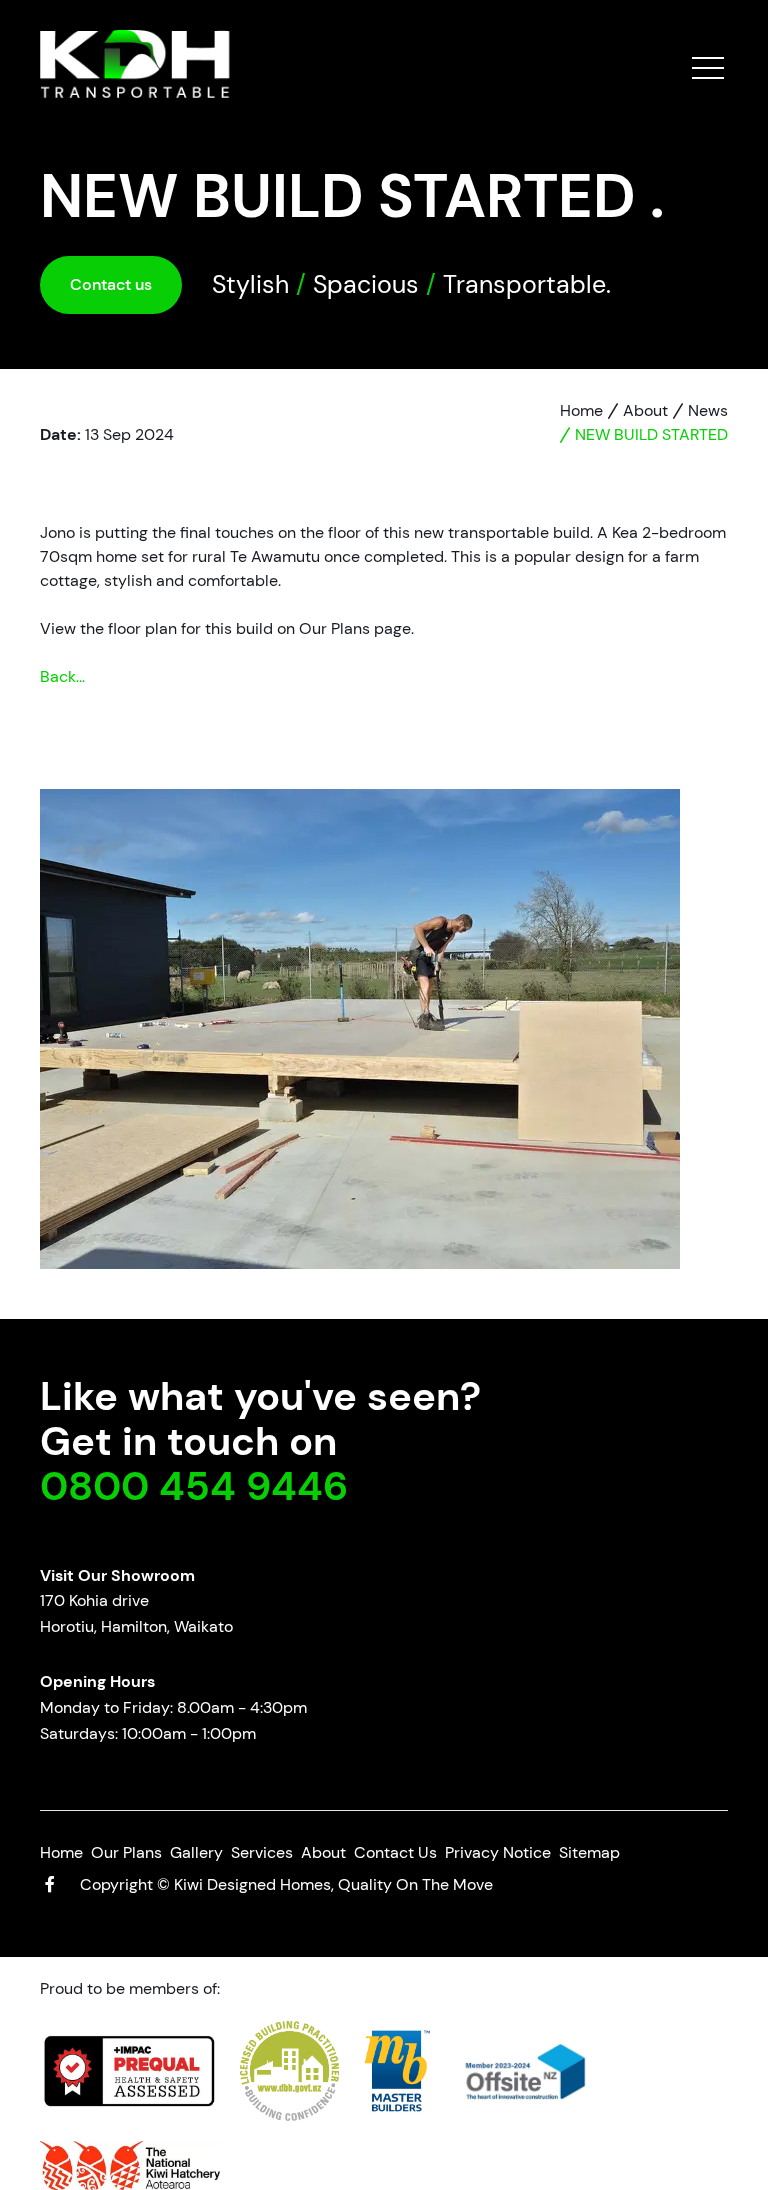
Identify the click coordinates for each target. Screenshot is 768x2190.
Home (581, 410)
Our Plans (126, 1852)
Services (262, 1852)
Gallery (196, 1852)
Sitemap (589, 1852)
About (645, 410)
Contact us (111, 284)
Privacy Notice (498, 1852)
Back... (62, 676)
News (708, 410)
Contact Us (395, 1852)
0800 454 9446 (194, 1486)
